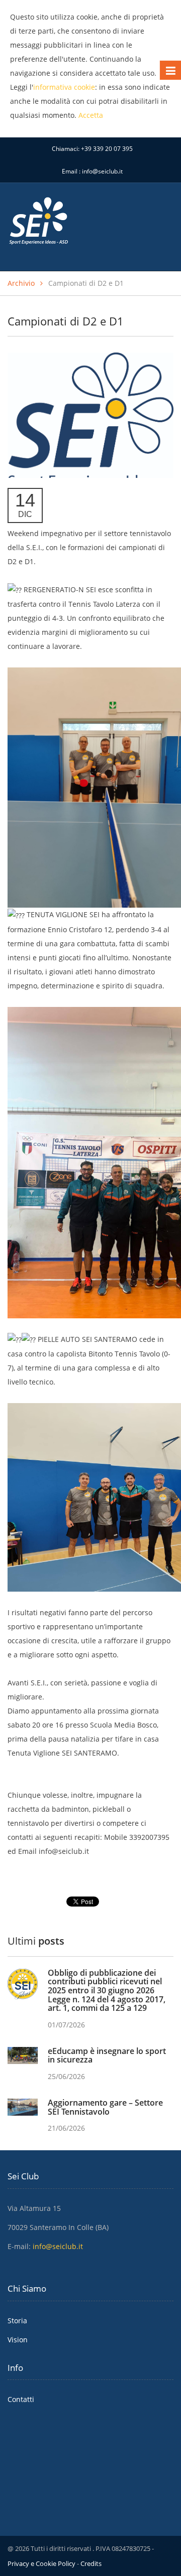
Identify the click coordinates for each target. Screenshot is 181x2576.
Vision (18, 2340)
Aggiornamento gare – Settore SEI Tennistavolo (105, 2107)
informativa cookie (64, 87)
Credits (91, 2563)
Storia (17, 2321)
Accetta (91, 115)
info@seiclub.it (102, 171)
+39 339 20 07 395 (107, 149)
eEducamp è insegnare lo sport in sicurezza (107, 2055)
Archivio (21, 283)
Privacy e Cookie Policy (41, 2563)
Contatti (21, 2399)
